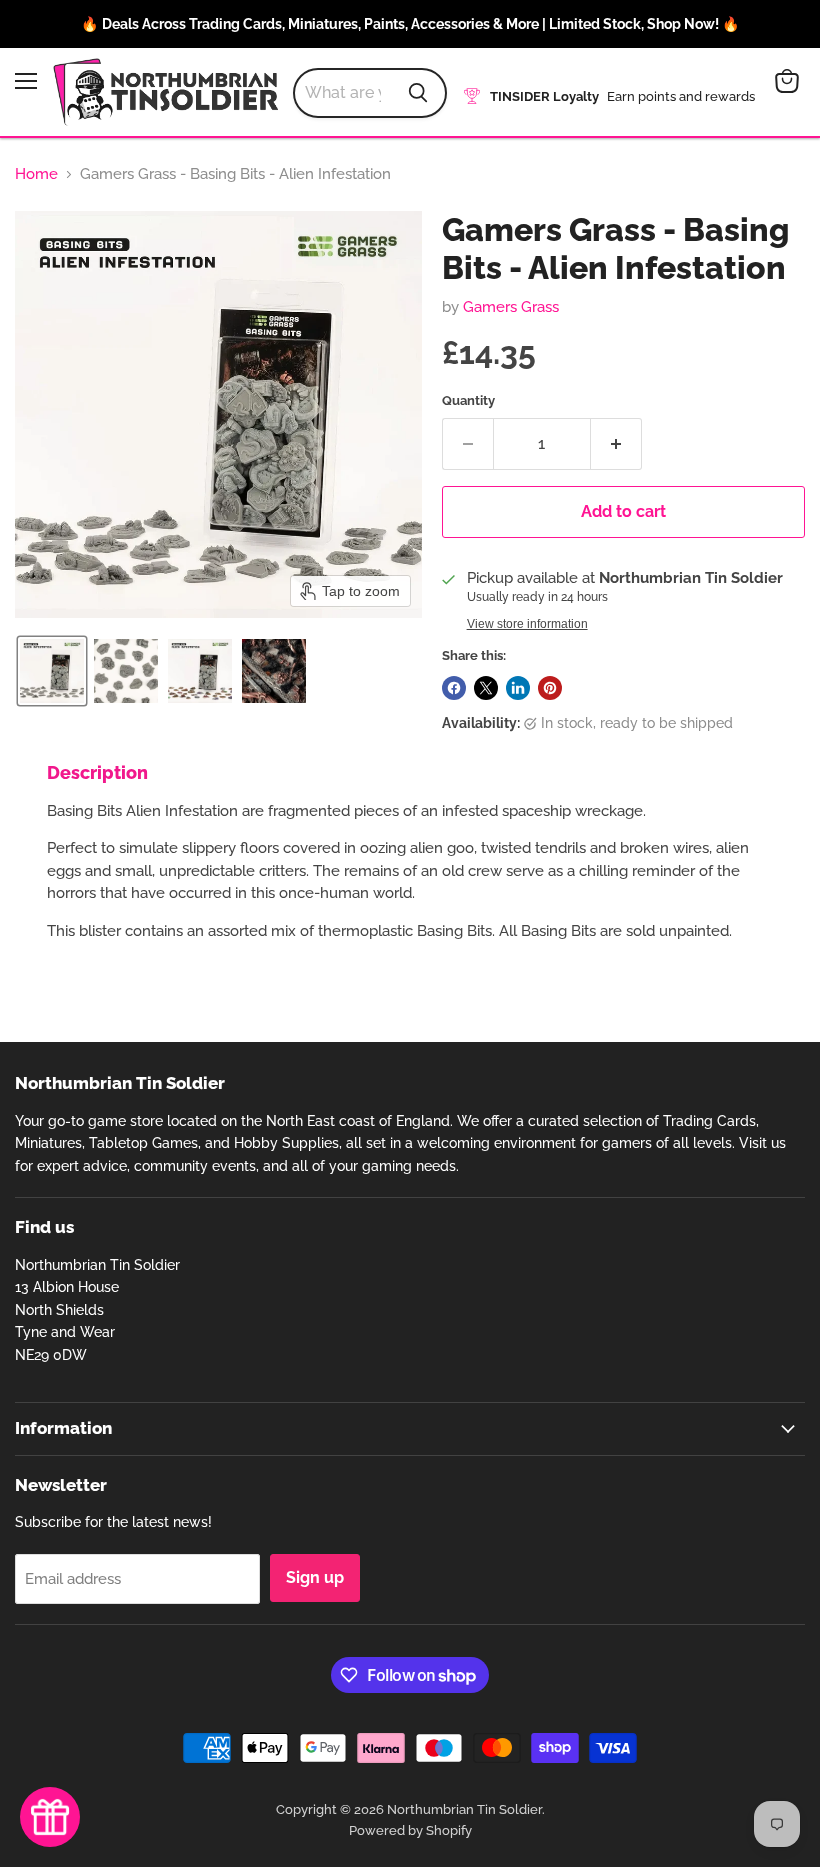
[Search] (418, 93)
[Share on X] (486, 688)
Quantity (468, 400)
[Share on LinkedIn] (518, 688)
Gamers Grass (511, 307)
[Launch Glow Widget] (50, 1817)
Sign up (315, 1577)
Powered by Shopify (410, 1830)
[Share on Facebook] (454, 688)
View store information (527, 624)
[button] (52, 671)
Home (36, 174)
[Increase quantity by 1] (616, 444)
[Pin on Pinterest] (550, 688)
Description (97, 772)
